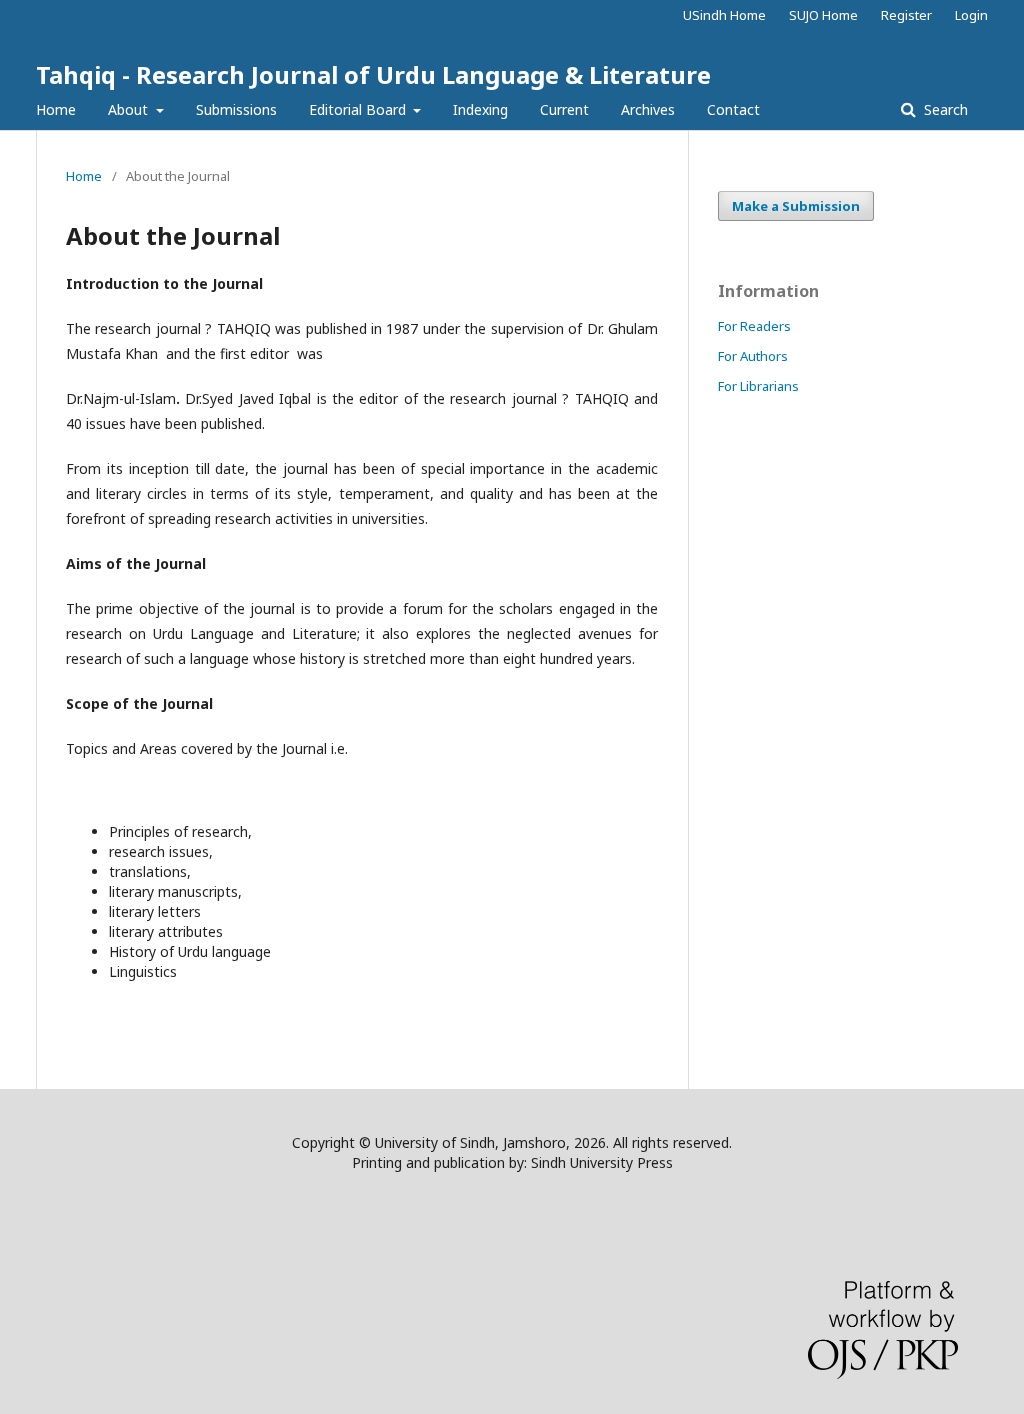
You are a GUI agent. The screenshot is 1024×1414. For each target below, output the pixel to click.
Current (564, 109)
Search (944, 109)
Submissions (236, 109)
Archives (648, 109)
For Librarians (758, 386)
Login (971, 15)
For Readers (754, 326)
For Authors (753, 356)
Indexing (480, 109)
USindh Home (724, 15)
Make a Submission (796, 206)
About (130, 109)
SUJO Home (823, 15)
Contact (733, 109)
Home (56, 109)
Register (906, 15)
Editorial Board (359, 109)
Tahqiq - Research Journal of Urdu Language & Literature (373, 74)
